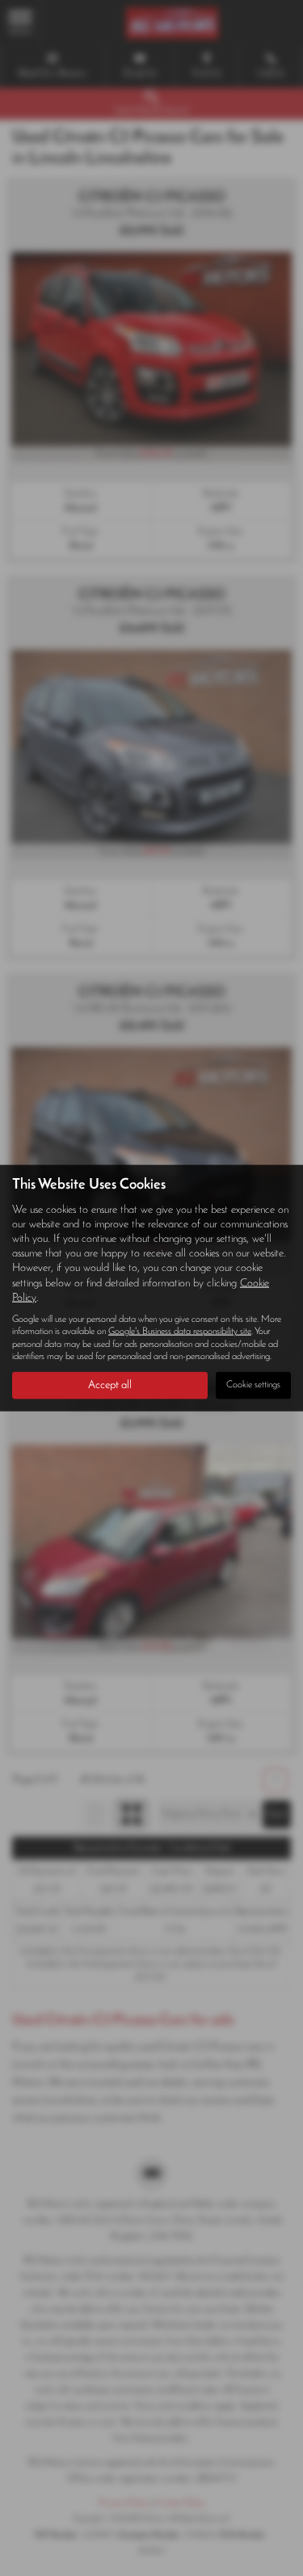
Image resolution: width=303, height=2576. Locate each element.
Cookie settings (253, 1385)
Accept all (110, 1385)
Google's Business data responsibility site (180, 1332)
